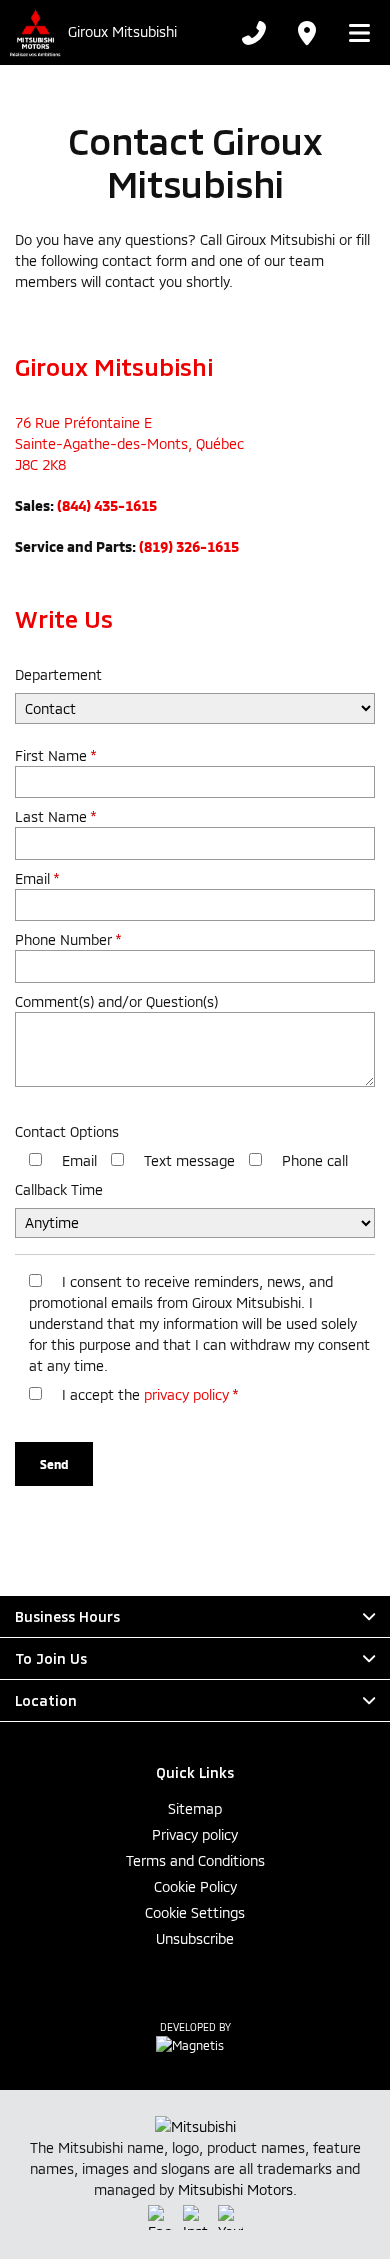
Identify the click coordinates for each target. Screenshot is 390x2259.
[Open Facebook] (160, 2217)
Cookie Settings (195, 1912)
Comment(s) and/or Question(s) (116, 1001)
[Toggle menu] (353, 33)
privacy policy (186, 1394)
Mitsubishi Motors (235, 2189)
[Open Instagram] (195, 2217)
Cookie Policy (195, 1886)
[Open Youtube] (230, 2217)
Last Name (55, 816)
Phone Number (68, 939)
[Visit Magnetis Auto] (195, 2044)
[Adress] (306, 33)
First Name (55, 755)
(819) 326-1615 (189, 546)
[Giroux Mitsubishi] (34, 32)
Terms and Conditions (195, 1860)
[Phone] (254, 33)
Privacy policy (195, 1834)
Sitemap (195, 1808)
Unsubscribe (195, 1938)
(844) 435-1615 (107, 505)
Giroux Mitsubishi (122, 32)
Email (37, 878)
